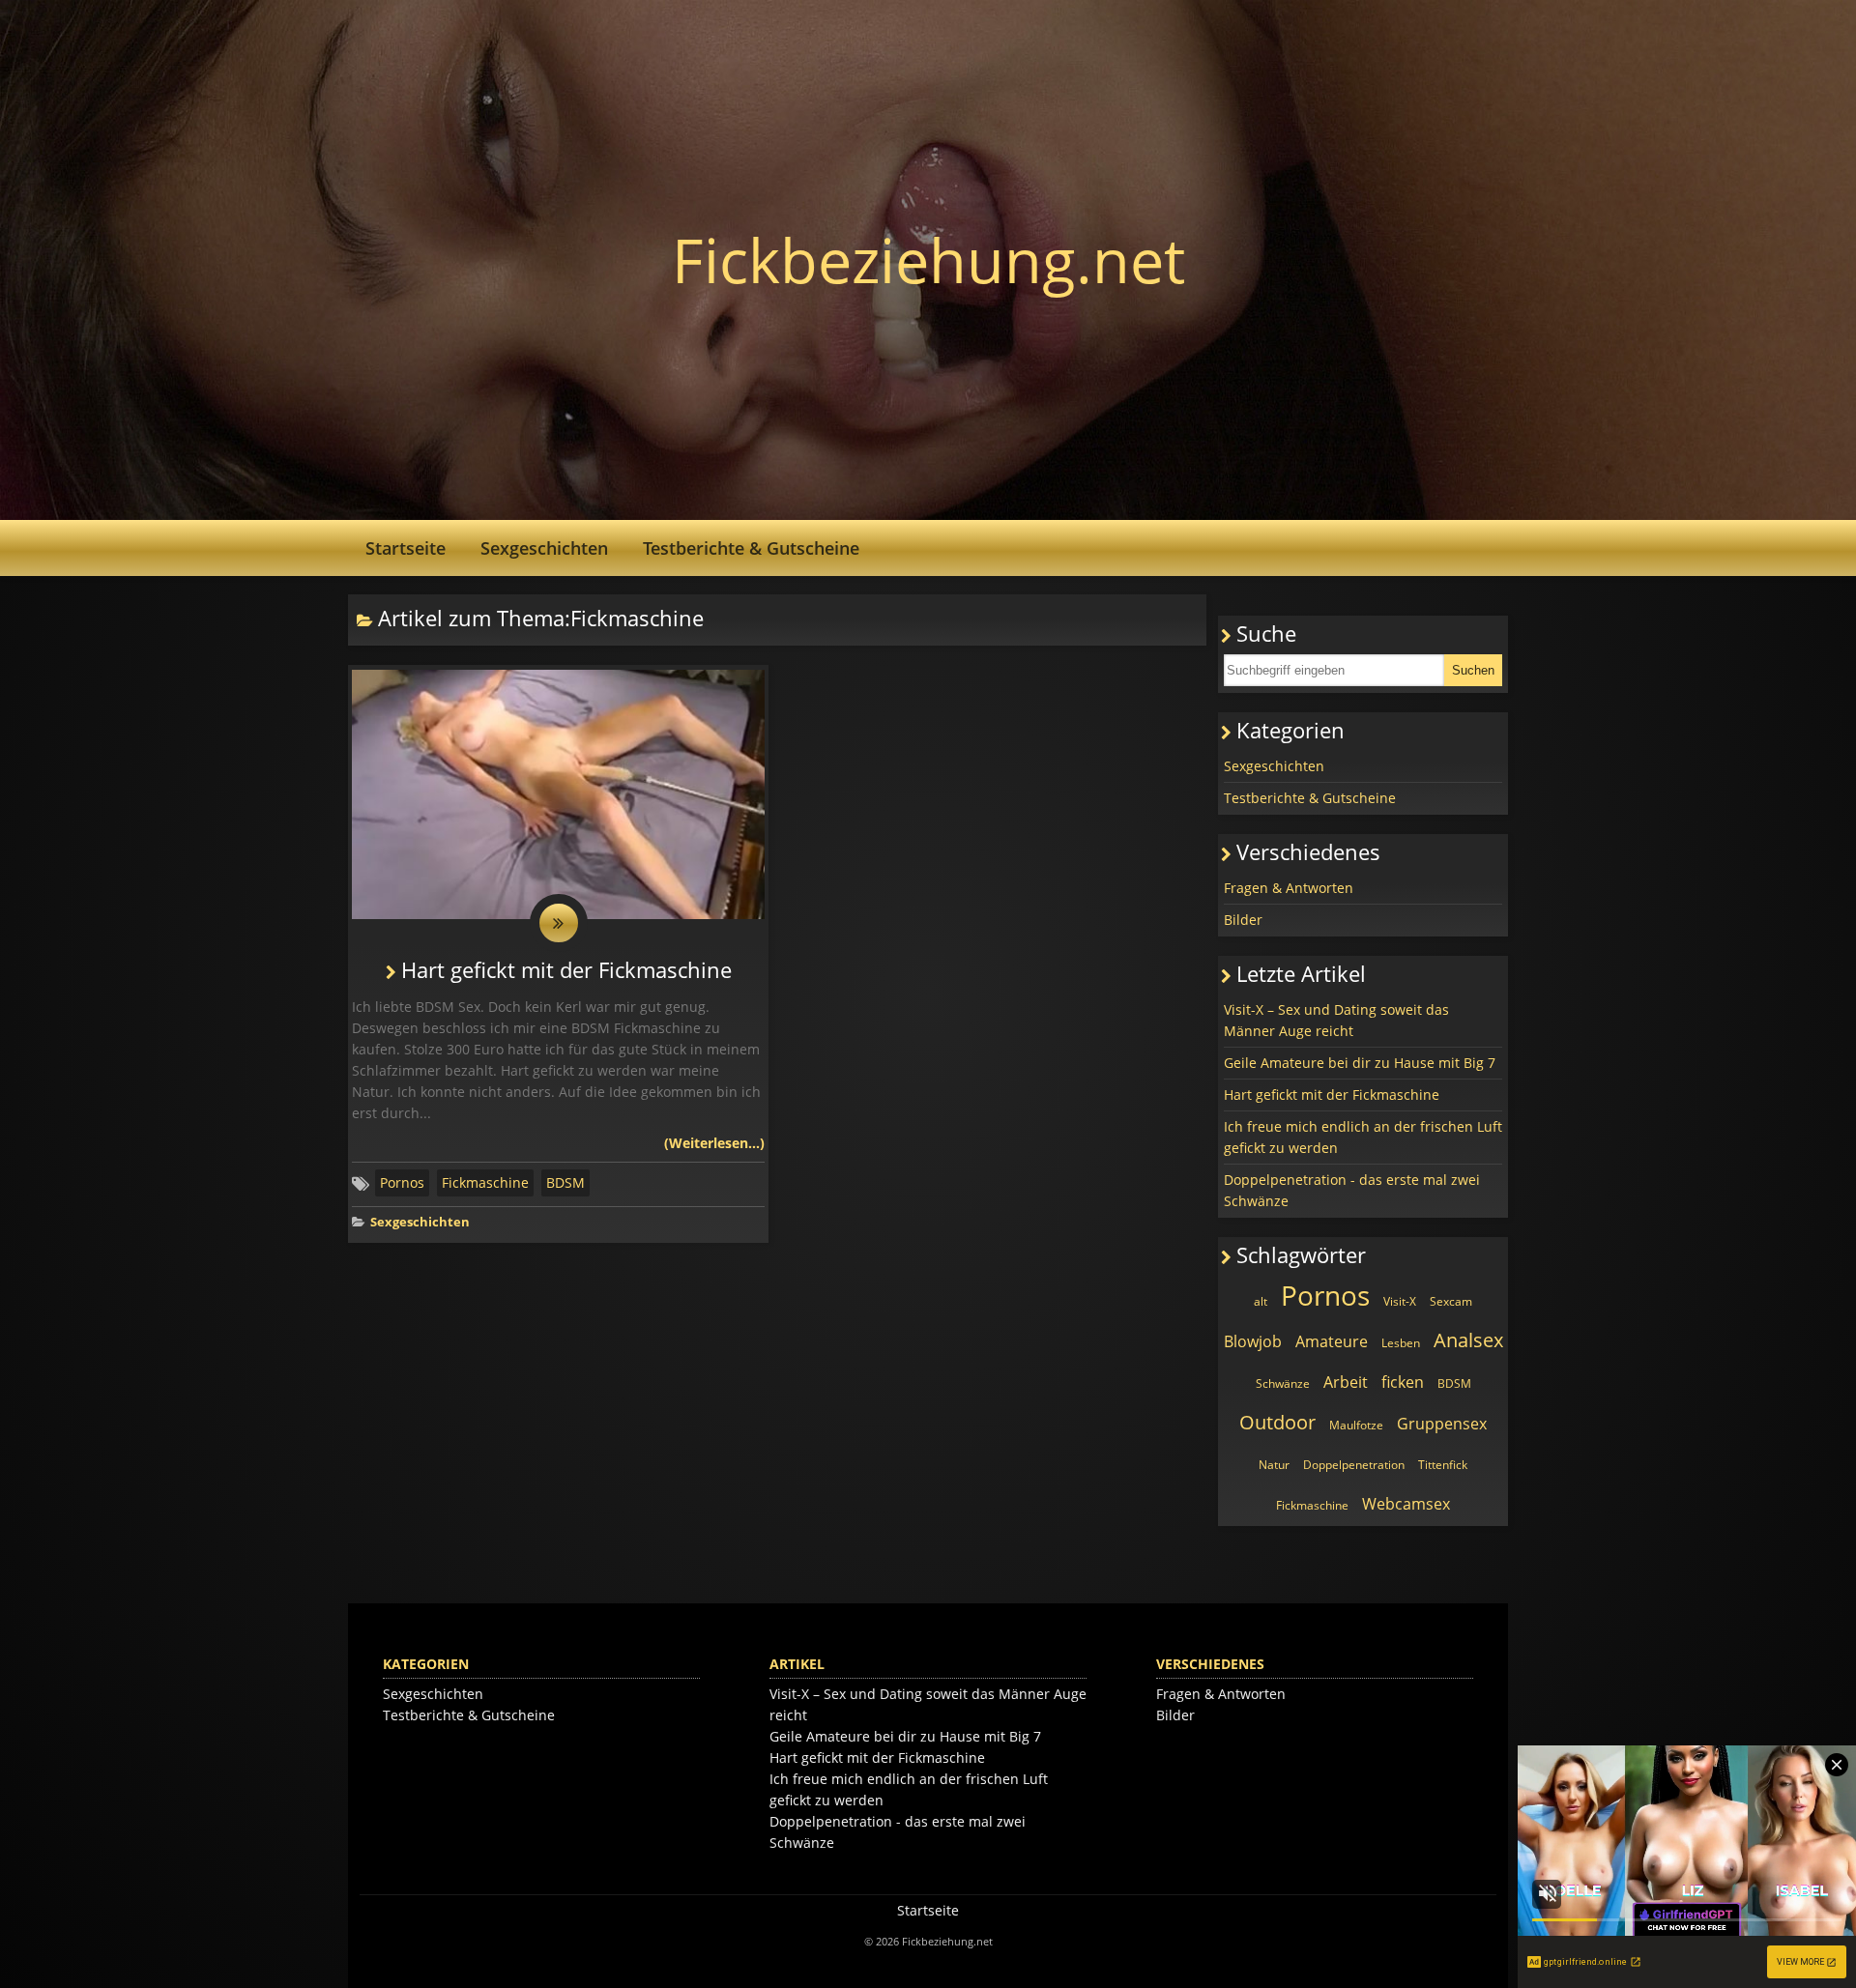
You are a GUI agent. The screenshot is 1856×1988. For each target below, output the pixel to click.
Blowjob (1253, 1341)
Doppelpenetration (1354, 1465)
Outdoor (1277, 1422)
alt (1261, 1301)
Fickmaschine (485, 1182)
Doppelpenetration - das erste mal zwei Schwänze (1352, 1190)
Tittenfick (1443, 1465)
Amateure (1332, 1341)
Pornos (402, 1182)
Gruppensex (1442, 1424)
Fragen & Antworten (1289, 888)
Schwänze (1283, 1383)
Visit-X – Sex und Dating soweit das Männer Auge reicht (1336, 1020)
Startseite (406, 548)
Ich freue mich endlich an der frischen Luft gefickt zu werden (1363, 1137)
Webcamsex (1406, 1504)
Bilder (1243, 920)
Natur (1274, 1465)
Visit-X (1400, 1301)
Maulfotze (1356, 1425)
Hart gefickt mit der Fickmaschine (566, 970)
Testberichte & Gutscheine (751, 548)
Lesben (1401, 1343)
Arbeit (1346, 1382)
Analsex (1468, 1340)
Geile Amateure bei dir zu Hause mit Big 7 (1360, 1063)
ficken (1403, 1382)
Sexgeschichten (544, 548)
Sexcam (1451, 1301)
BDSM (565, 1182)
